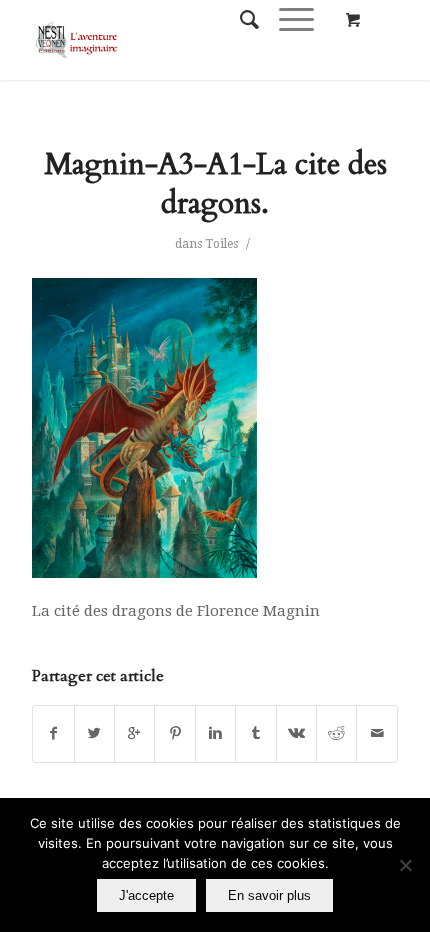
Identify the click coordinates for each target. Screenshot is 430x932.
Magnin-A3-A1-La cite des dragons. (215, 184)
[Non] (405, 865)
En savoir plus (269, 895)
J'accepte (146, 895)
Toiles (221, 244)
